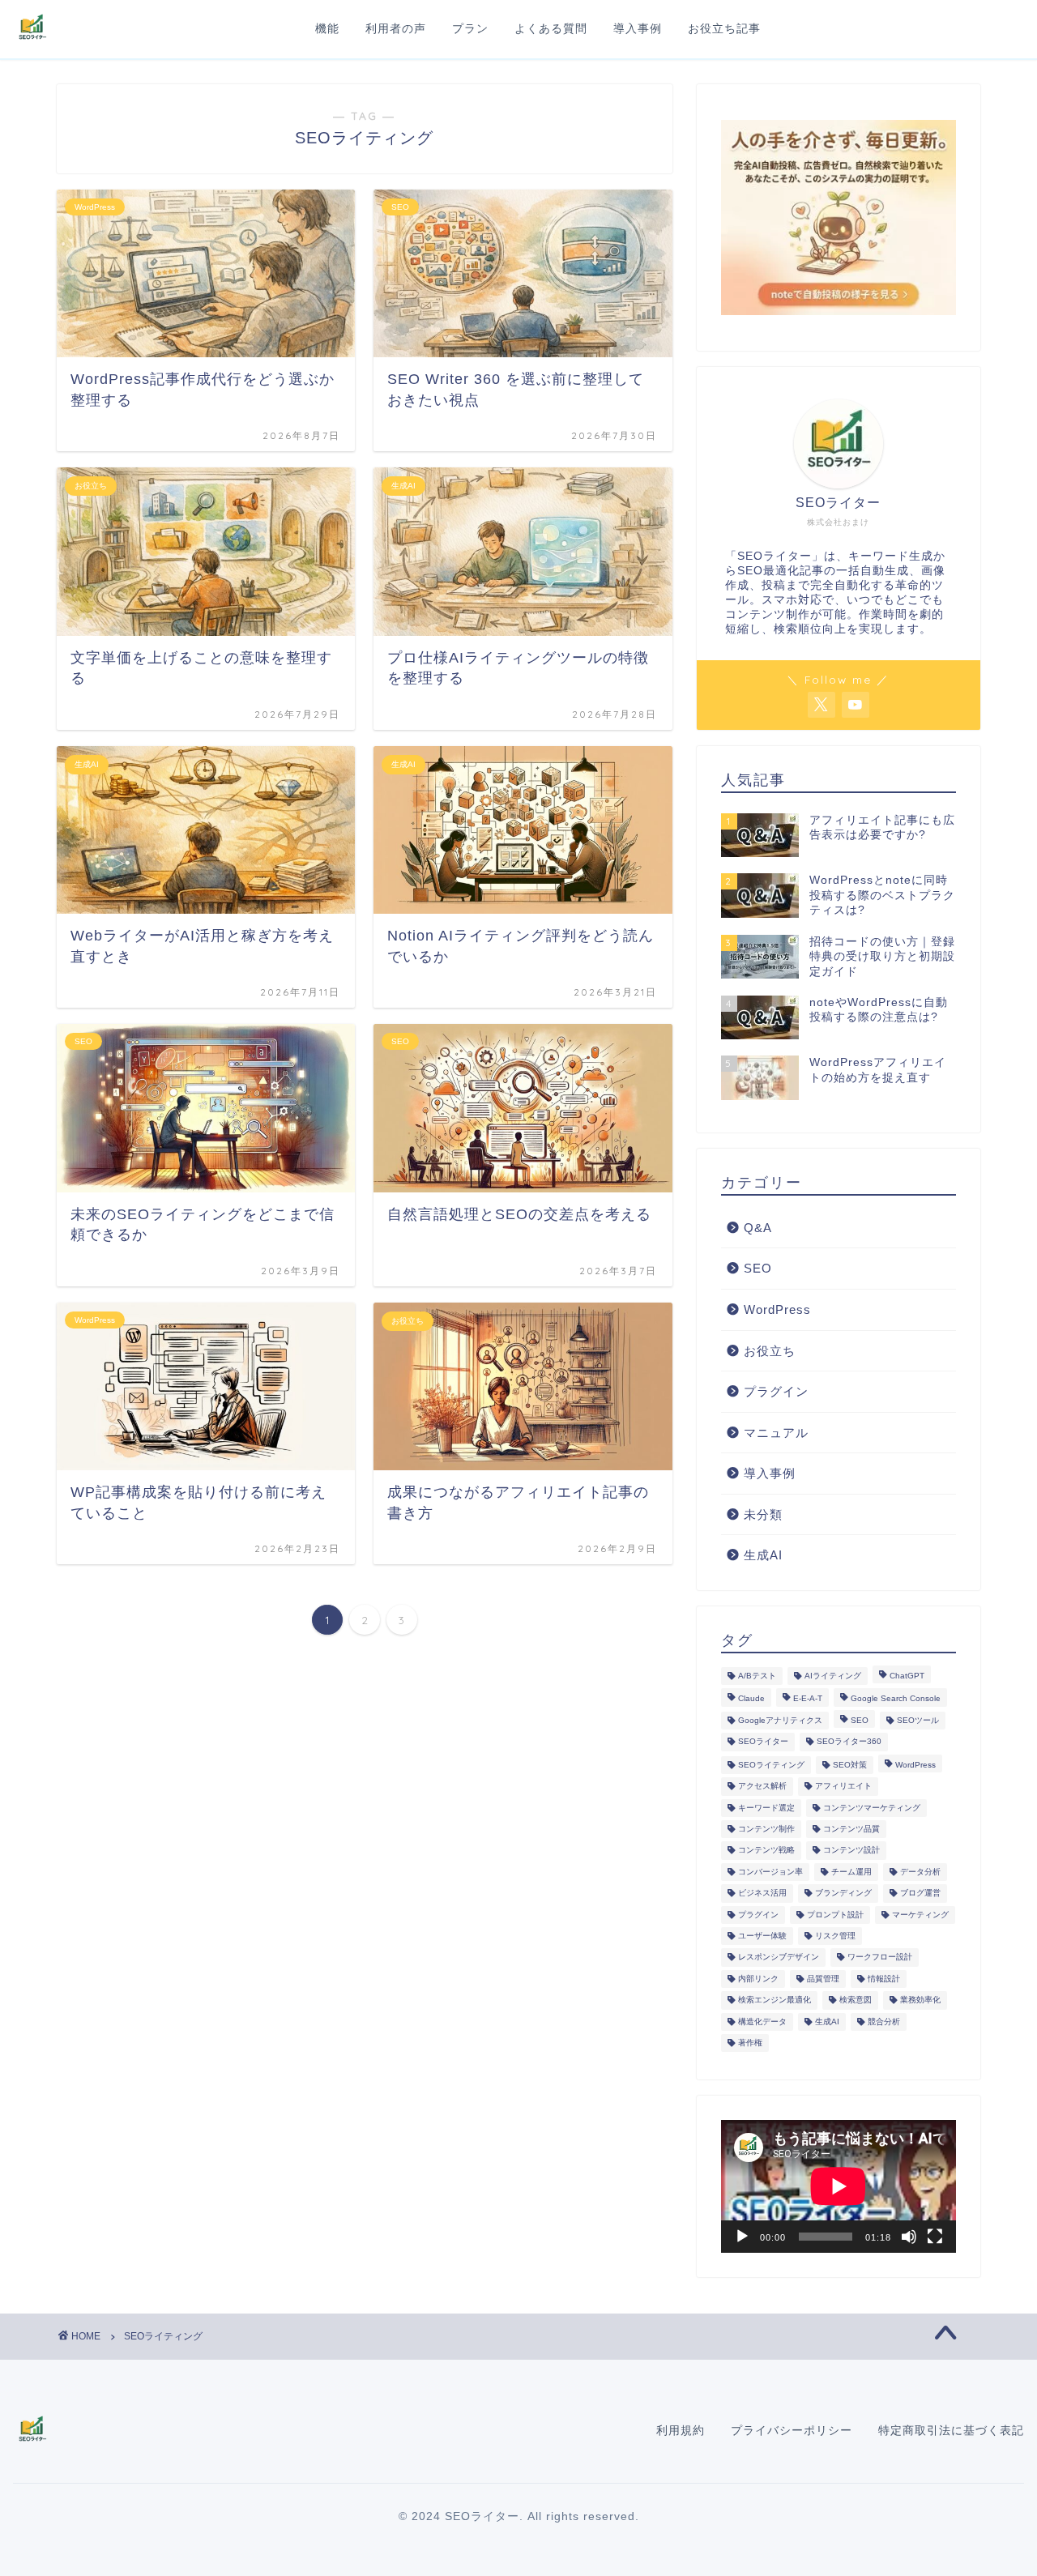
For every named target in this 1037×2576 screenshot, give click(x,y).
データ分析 (920, 1872)
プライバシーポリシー (792, 2430)
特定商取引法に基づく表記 (951, 2430)
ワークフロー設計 (880, 1958)
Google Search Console (896, 1699)
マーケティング (920, 1915)
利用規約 (681, 2430)
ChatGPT (907, 1676)
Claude (751, 1699)
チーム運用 (851, 1872)
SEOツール (918, 1720)
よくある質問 (551, 28)
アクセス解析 (762, 1787)
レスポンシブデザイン (779, 1958)
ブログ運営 (920, 1894)
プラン (470, 28)
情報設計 (884, 1979)
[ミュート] (909, 2237)
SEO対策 (850, 1765)
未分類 (763, 1514)
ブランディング (843, 1894)
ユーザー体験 (762, 1936)
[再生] (742, 2237)
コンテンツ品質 (851, 1829)
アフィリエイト (843, 1787)
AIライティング (833, 1676)
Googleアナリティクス (780, 1720)
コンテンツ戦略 (766, 1851)
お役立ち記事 (724, 28)
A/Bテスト (757, 1676)
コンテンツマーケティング (872, 1808)
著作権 (750, 2043)
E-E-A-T (808, 1699)
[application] (839, 2186)
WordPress (777, 1309)
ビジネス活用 (762, 1894)
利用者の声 (396, 28)
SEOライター (763, 1742)
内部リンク (758, 1979)
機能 (327, 28)
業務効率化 (920, 2000)
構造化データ (762, 2022)
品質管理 (823, 1979)
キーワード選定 (766, 1808)
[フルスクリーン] (935, 2237)
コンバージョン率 (770, 1872)
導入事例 (638, 28)
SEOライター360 (849, 1742)
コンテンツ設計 (851, 1851)
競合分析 (884, 2022)
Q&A (758, 1228)
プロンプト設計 (835, 1915)
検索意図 (856, 2000)
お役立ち (770, 1351)
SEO (758, 1268)
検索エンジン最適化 (775, 2000)
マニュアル (776, 1433)
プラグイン (776, 1391)
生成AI (763, 1555)
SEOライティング (771, 1765)
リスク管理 (835, 1936)
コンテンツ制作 (766, 1829)
